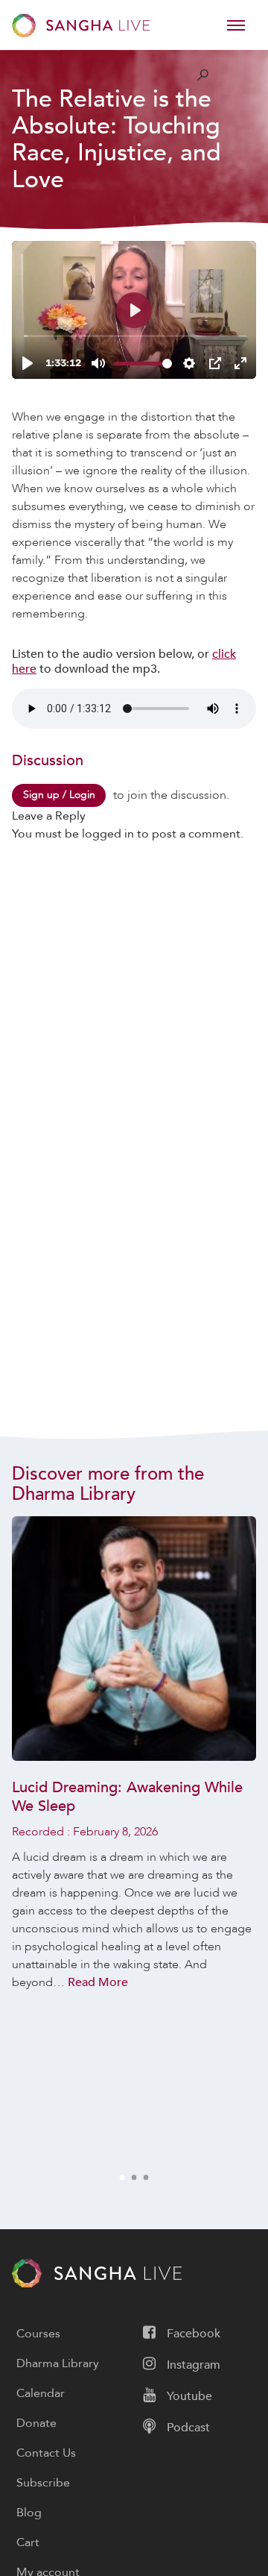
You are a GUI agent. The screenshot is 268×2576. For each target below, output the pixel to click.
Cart (28, 2542)
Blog (29, 2513)
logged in (108, 834)
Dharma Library (58, 2363)
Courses (38, 2334)
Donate (36, 2423)
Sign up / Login (59, 795)
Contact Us (46, 2453)
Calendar (41, 2393)
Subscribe (43, 2483)
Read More (98, 1983)
